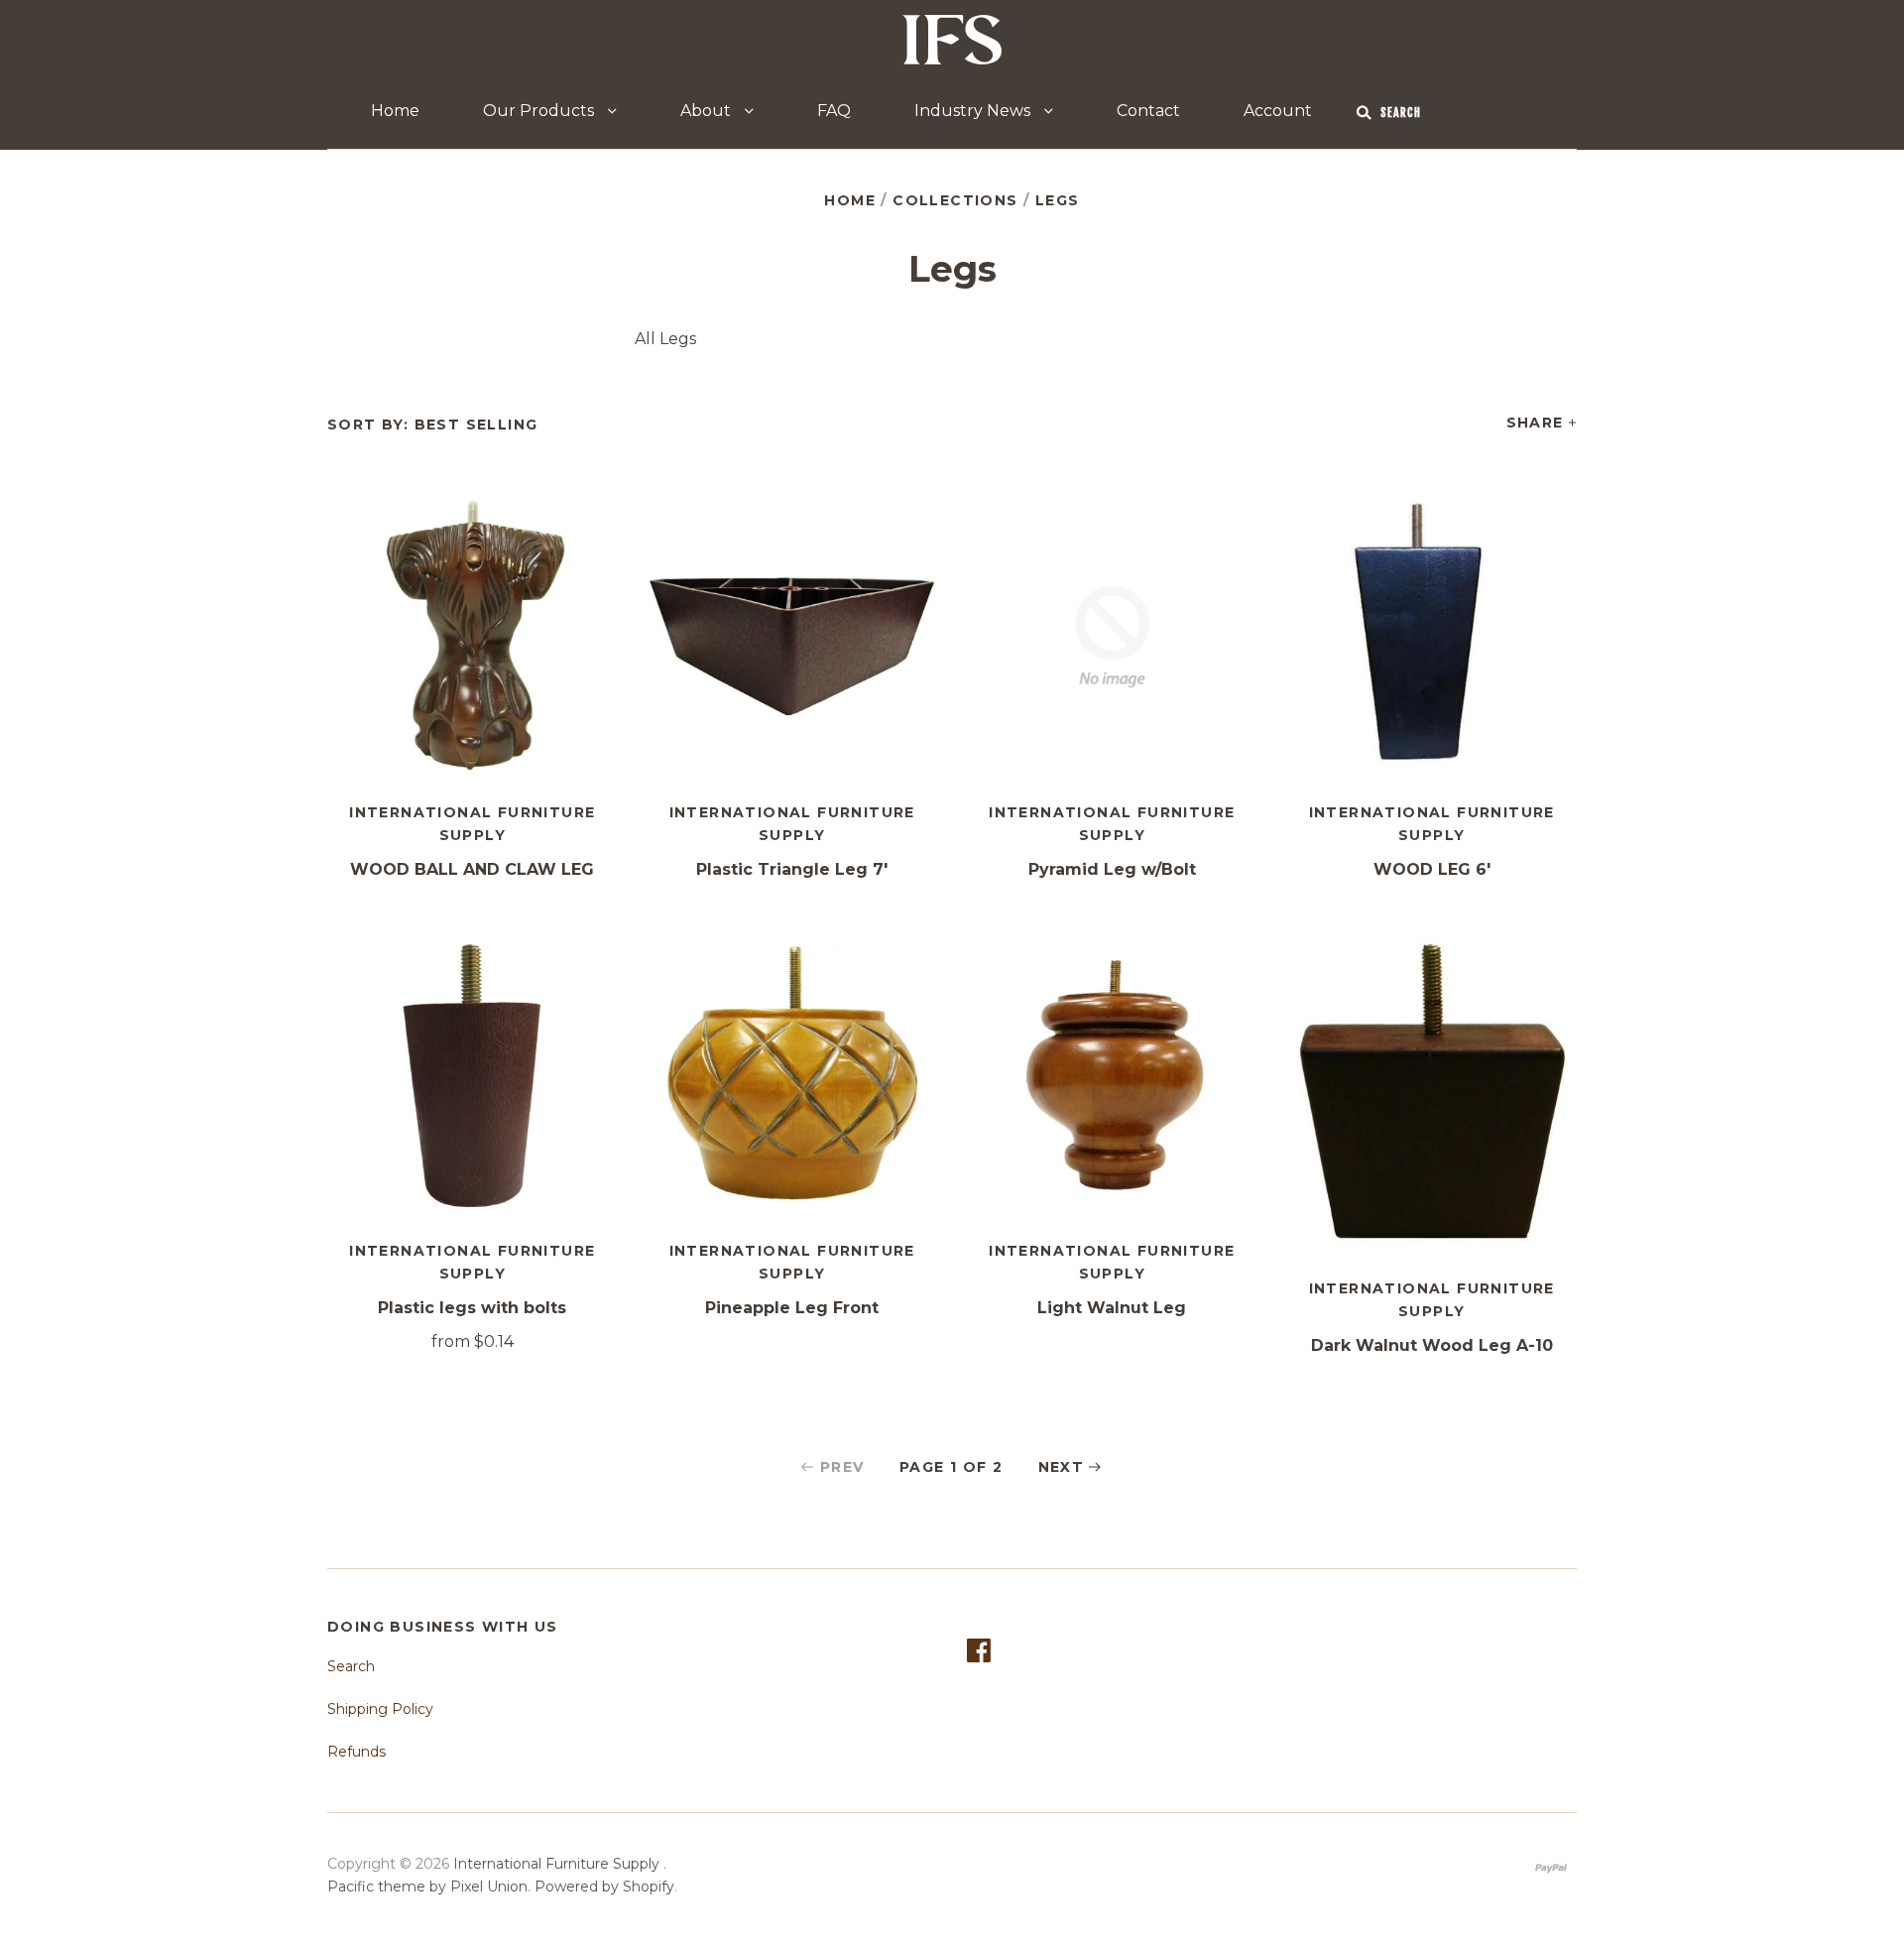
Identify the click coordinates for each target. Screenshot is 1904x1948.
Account (1278, 111)
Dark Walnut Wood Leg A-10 (1432, 1345)
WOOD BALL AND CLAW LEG (472, 869)
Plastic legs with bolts (472, 1308)
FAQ (834, 111)
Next (1062, 1467)
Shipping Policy (380, 1709)
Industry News (974, 111)
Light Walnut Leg (1112, 1308)
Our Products (540, 111)
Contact (1148, 111)
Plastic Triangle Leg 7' (792, 869)
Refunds (357, 1752)
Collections (955, 200)
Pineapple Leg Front (792, 1308)
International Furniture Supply (558, 1864)
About (708, 111)
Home (395, 111)
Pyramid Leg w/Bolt (1112, 869)
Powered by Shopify (604, 1887)
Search (351, 1666)
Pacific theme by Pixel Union (427, 1887)
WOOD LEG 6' (1432, 869)
